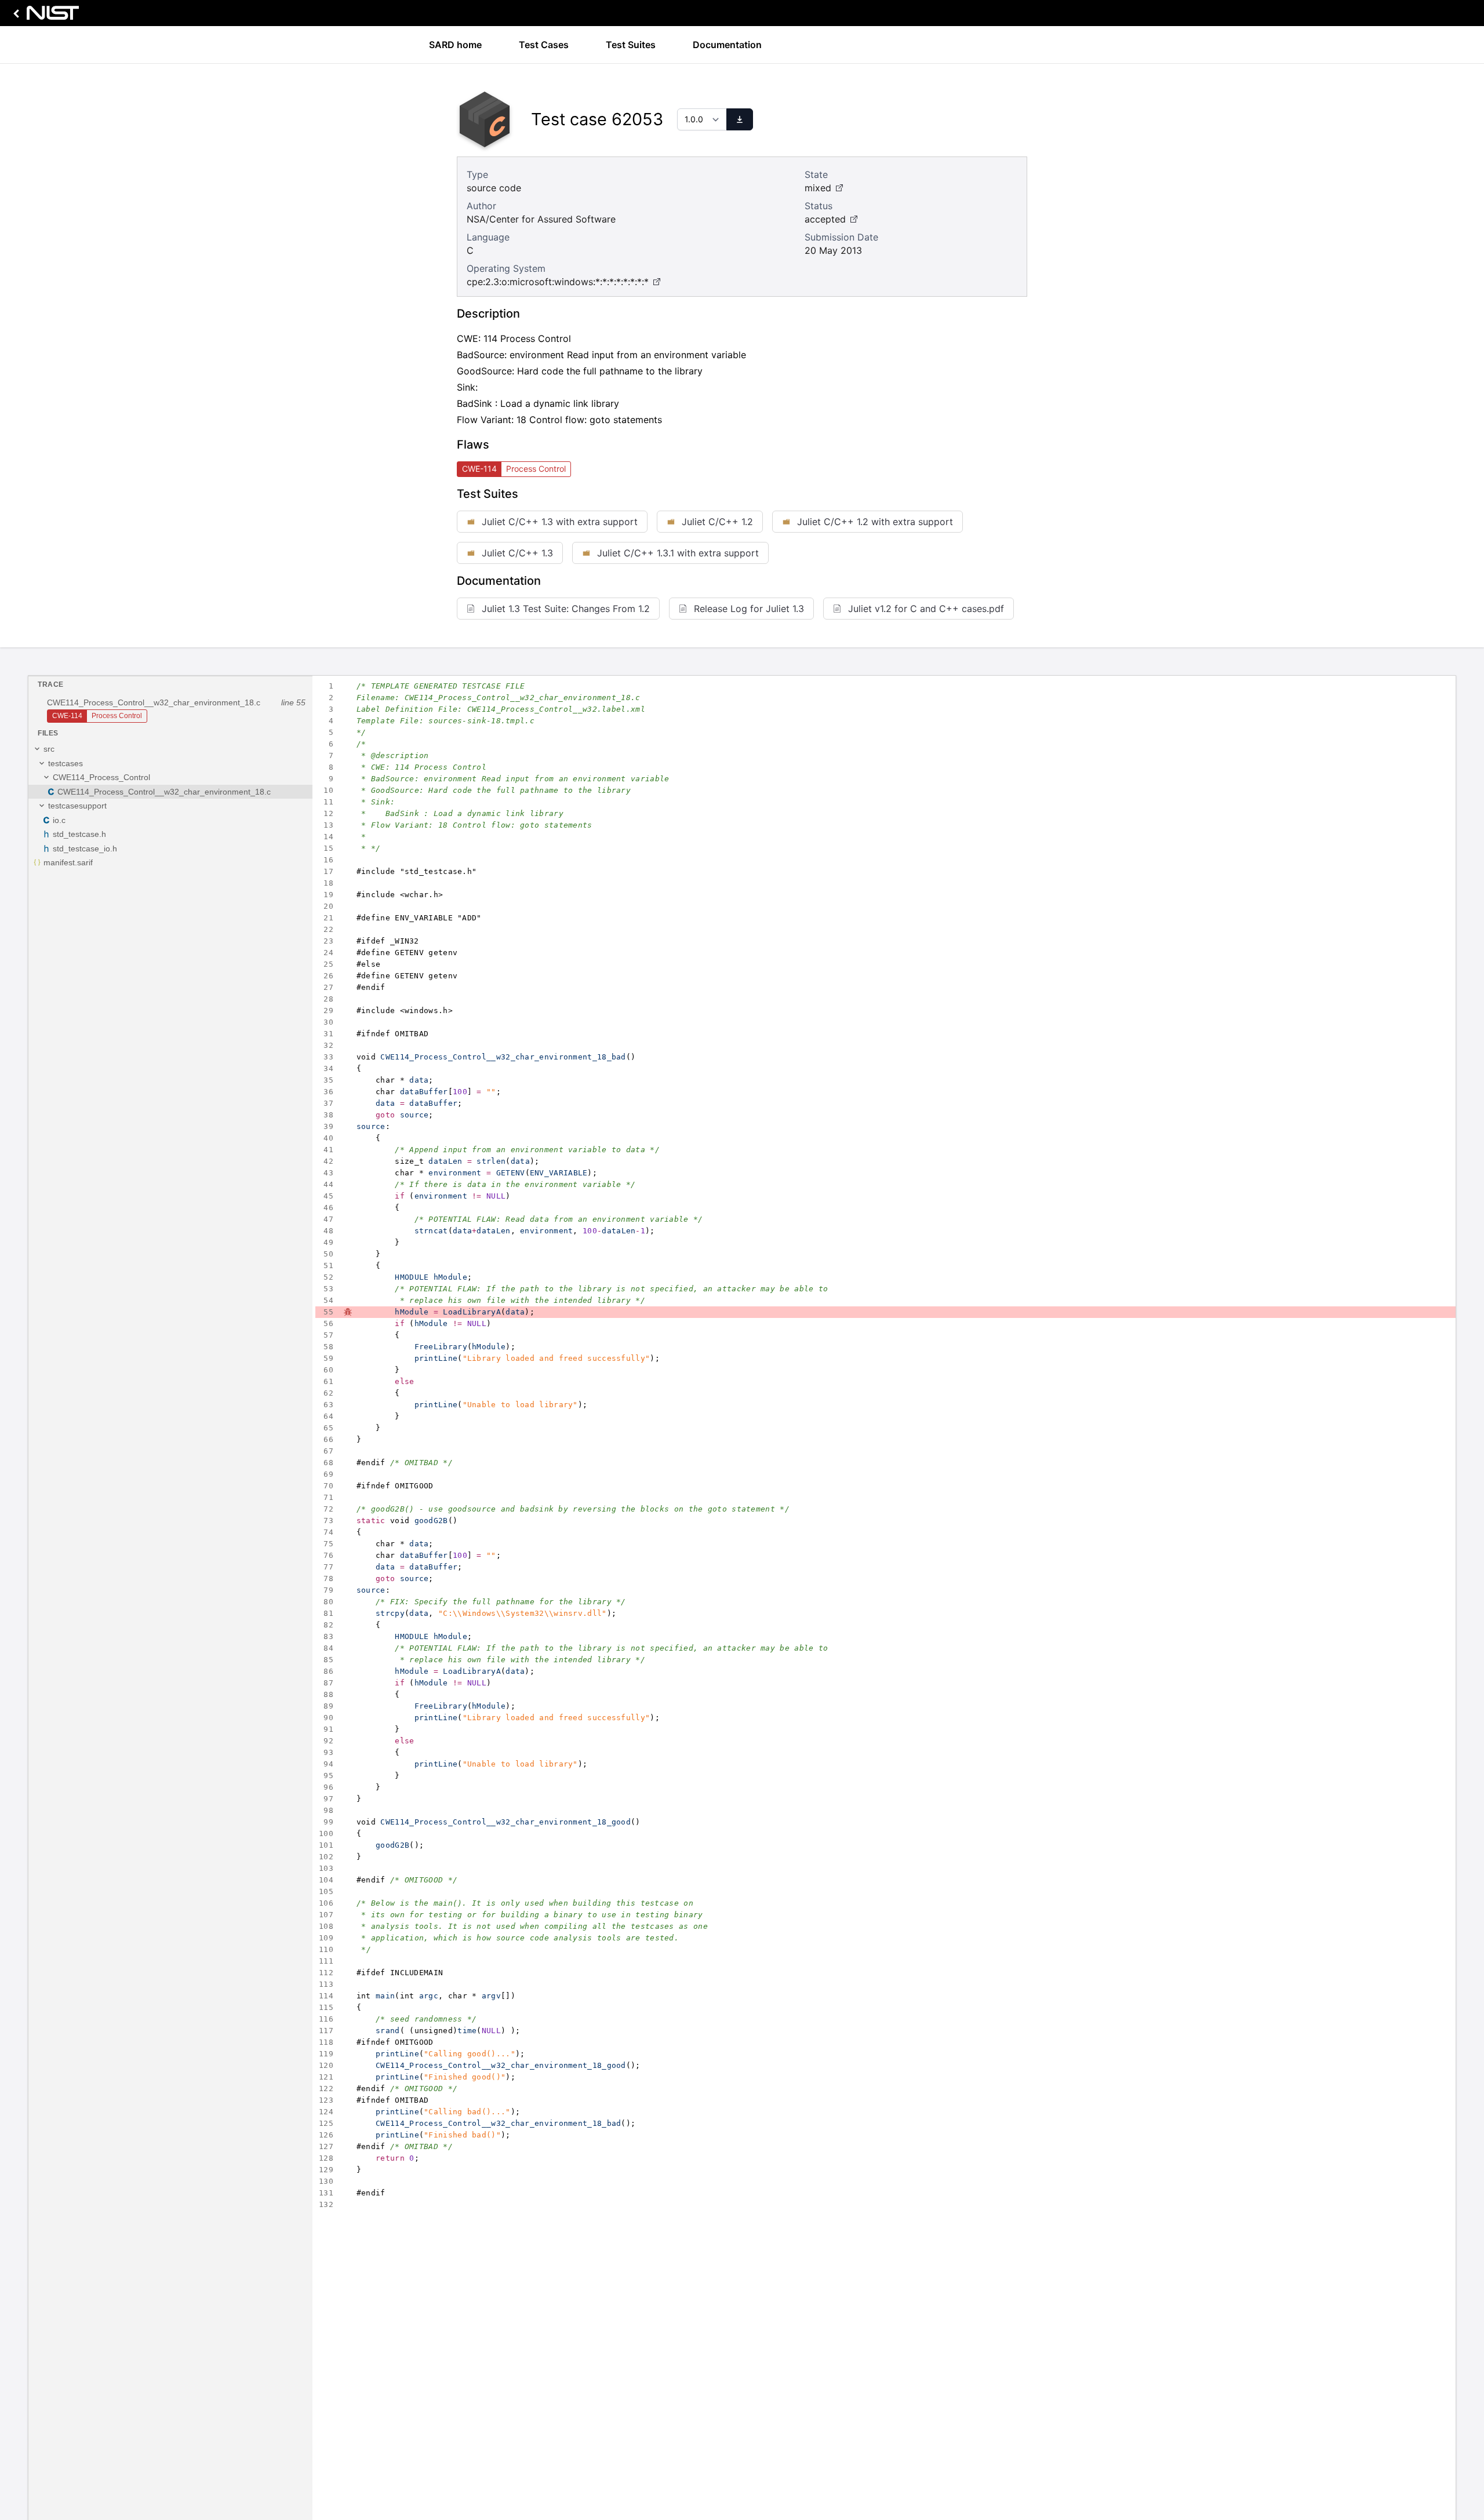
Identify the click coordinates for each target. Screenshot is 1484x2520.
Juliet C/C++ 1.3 (517, 553)
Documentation (727, 45)
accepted (825, 219)
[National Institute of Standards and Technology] (44, 16)
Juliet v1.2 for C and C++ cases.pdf (926, 609)
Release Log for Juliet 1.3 (749, 609)
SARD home (455, 45)
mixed (818, 188)
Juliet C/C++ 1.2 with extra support (875, 522)
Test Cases (544, 45)
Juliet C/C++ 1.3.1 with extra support (678, 553)
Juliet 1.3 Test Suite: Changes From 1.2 (566, 609)
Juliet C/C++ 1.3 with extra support (560, 522)
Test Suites (631, 45)
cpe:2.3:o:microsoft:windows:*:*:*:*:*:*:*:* (558, 282)
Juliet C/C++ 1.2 (717, 522)
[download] (740, 119)
